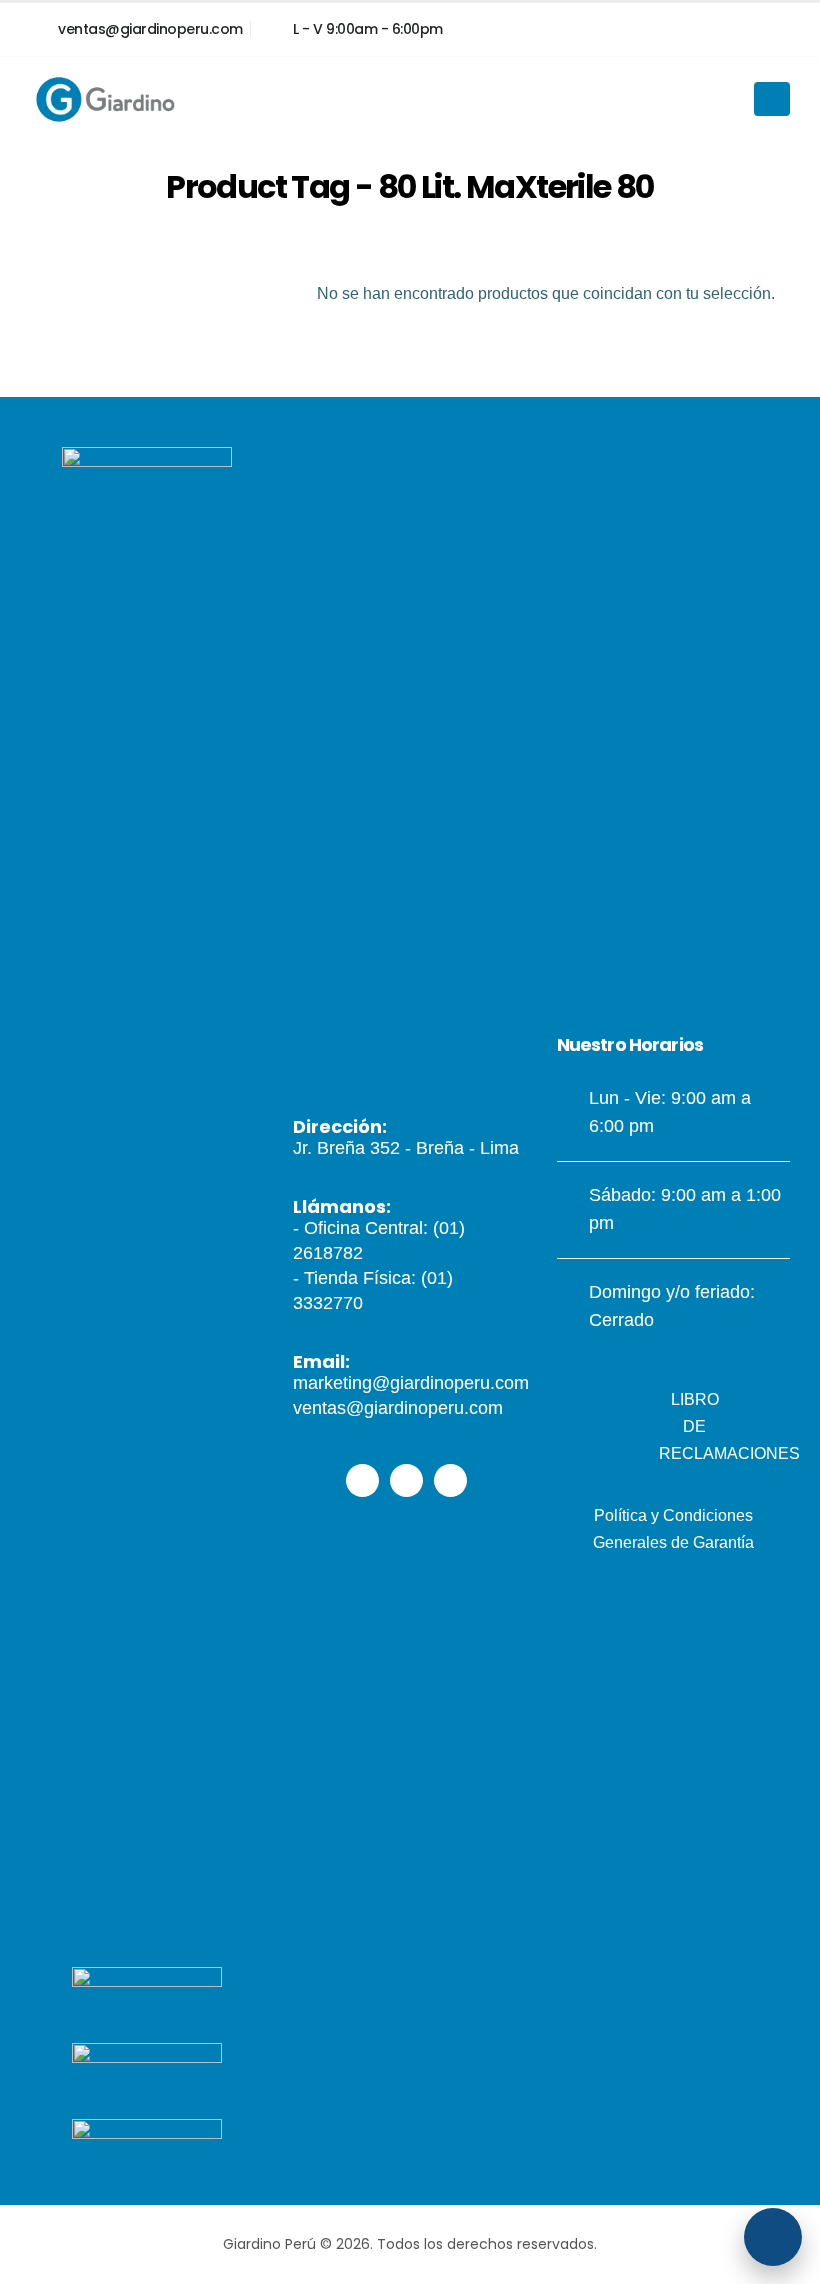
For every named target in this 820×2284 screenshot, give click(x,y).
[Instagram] (707, 29)
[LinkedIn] (770, 29)
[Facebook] (644, 29)
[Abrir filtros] (773, 2237)
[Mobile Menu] (772, 99)
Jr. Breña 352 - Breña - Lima (406, 1148)
